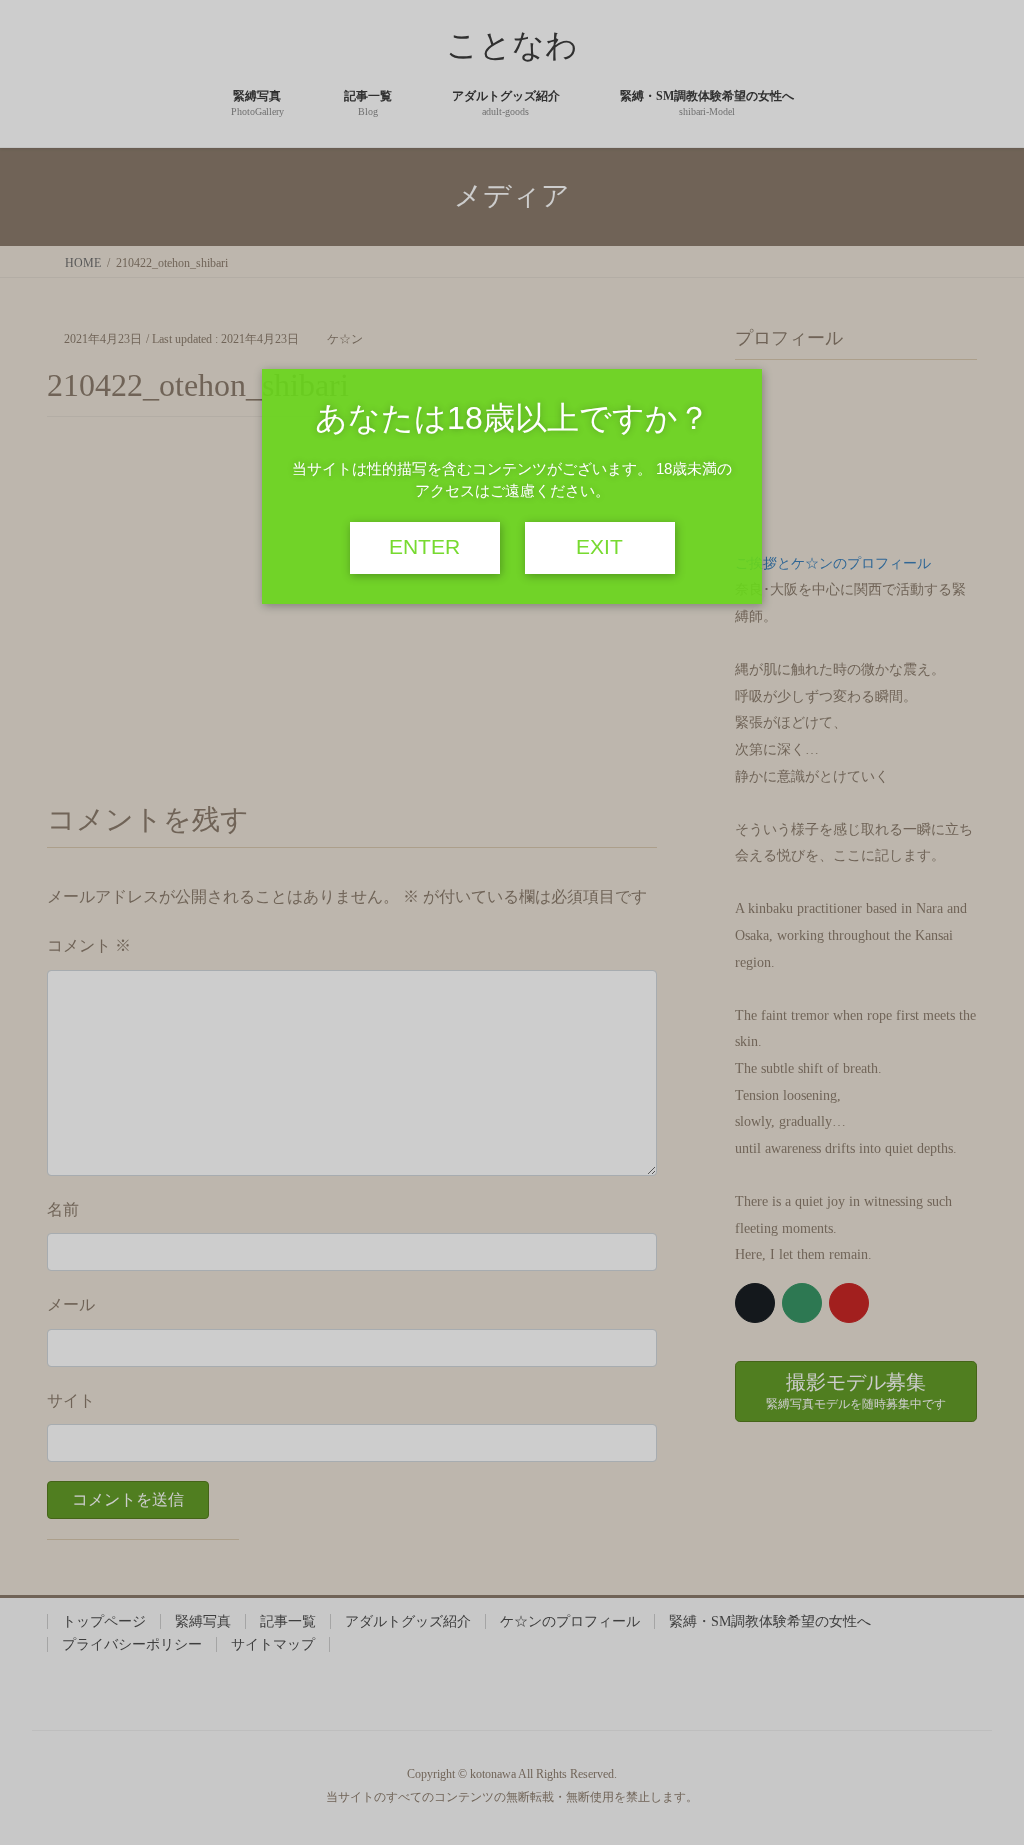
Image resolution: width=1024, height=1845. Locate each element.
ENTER (424, 547)
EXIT (599, 547)
